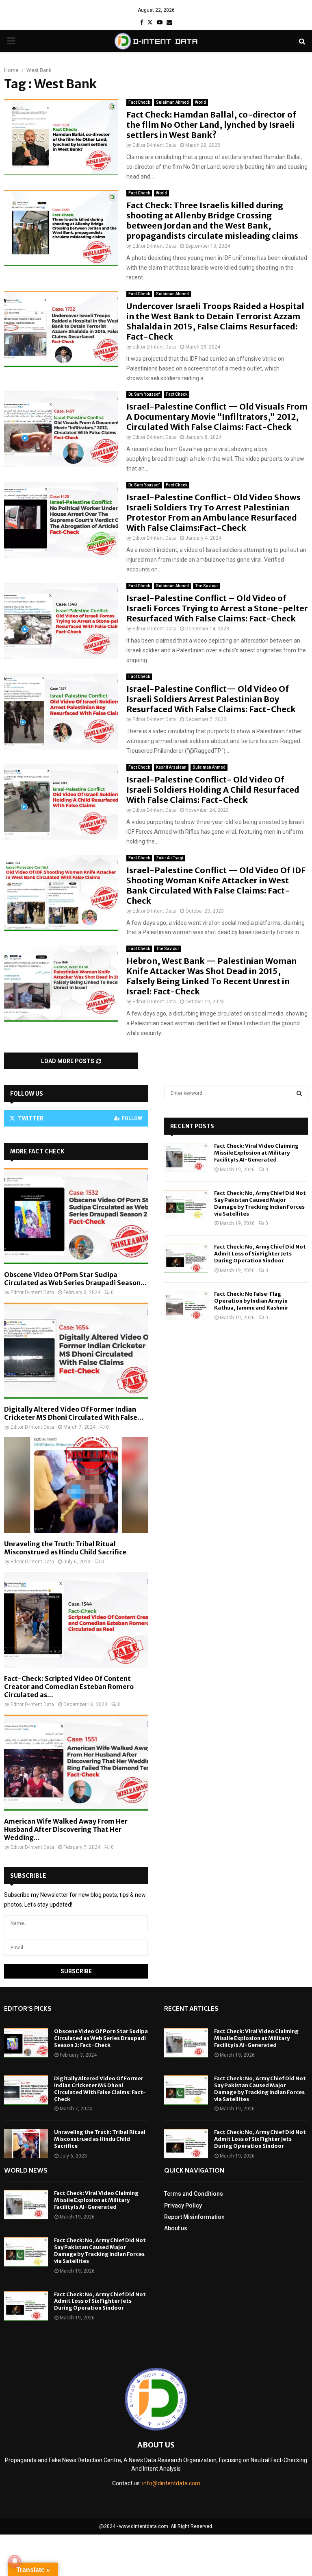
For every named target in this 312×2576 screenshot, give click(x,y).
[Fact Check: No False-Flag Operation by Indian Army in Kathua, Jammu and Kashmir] (186, 1305)
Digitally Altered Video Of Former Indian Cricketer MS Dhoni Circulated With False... (74, 1413)
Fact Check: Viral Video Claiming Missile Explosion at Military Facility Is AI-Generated (256, 1153)
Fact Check (139, 102)
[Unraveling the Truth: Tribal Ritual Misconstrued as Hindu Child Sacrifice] (76, 1485)
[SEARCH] (299, 1093)
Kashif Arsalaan (171, 767)
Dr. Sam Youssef (144, 394)
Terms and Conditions (194, 2194)
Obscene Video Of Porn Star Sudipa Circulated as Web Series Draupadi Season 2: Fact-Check (101, 2038)
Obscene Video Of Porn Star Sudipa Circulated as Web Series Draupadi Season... (75, 1279)
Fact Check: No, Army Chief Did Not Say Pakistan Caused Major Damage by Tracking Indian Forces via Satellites (260, 1203)
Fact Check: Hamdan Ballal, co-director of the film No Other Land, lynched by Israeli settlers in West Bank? (211, 125)
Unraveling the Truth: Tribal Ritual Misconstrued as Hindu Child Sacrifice (65, 1548)
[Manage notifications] (15, 2561)
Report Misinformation (194, 2217)
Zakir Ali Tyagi (170, 858)
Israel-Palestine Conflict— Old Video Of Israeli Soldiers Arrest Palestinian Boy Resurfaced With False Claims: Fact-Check (211, 699)
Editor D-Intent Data (154, 145)
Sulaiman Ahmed (172, 102)
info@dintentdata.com (171, 2483)
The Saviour (207, 586)
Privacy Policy (183, 2206)
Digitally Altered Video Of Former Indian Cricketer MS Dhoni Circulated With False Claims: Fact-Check (100, 2089)
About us (176, 2228)
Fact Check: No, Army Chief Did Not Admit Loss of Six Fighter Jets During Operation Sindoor (260, 1254)
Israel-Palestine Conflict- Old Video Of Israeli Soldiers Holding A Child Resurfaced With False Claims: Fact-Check (213, 790)
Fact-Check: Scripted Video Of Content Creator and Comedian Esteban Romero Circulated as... (69, 1687)
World (200, 102)
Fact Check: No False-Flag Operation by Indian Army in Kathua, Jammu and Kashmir (251, 1301)
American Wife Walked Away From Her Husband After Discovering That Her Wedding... (66, 1829)
